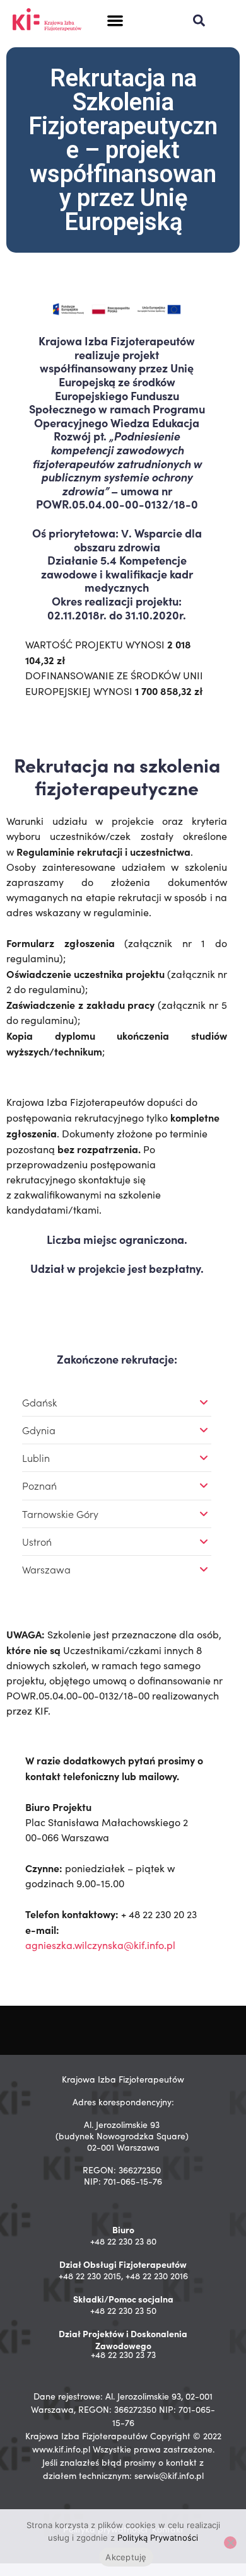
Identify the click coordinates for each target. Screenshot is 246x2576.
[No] (230, 2543)
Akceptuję (126, 2557)
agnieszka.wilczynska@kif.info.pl (100, 1945)
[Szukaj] (199, 20)
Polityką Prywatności (158, 2538)
